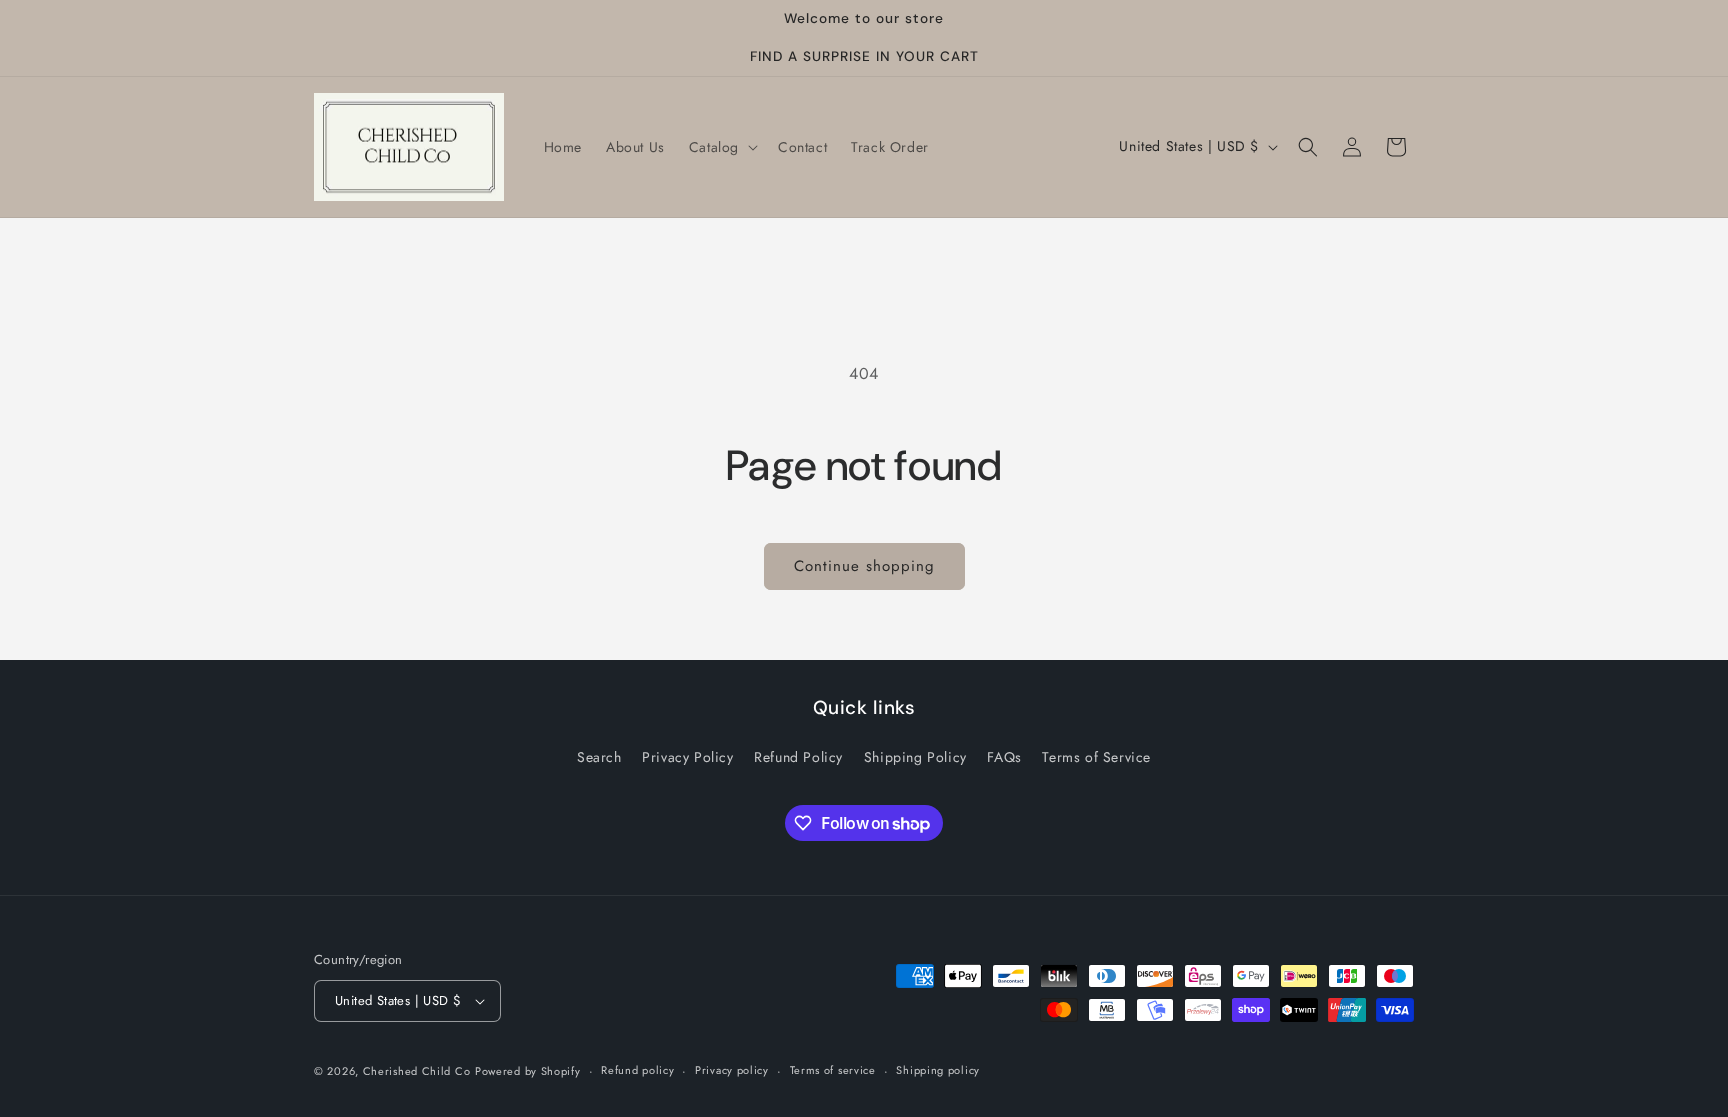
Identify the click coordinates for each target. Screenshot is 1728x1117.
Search (599, 757)
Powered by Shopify (528, 1071)
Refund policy (637, 1070)
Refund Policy (798, 757)
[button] (721, 147)
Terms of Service (1096, 757)
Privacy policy (732, 1070)
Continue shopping (864, 566)
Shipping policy (938, 1070)
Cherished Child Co (417, 1071)
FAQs (1004, 757)
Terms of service (833, 1070)
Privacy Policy (687, 757)
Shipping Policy (915, 757)
